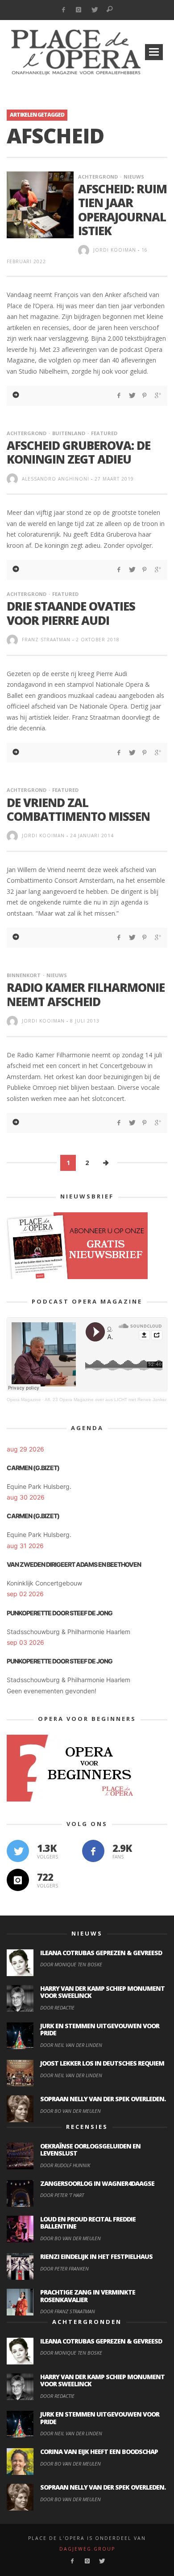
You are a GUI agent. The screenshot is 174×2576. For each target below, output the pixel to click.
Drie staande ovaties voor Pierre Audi (71, 613)
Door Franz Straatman (68, 2311)
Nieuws (134, 177)
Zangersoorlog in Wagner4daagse (97, 2183)
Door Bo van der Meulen (70, 2111)
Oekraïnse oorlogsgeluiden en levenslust (90, 2150)
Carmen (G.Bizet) (33, 1468)
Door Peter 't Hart (62, 2195)
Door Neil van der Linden (71, 2045)
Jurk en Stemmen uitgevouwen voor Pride (100, 2030)
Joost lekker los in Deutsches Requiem (102, 2063)
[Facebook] (63, 10)
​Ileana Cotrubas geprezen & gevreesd (101, 1953)
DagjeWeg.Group (87, 2549)
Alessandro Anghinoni (56, 479)
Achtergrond (98, 177)
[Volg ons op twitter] (18, 1851)
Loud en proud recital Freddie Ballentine (88, 2223)
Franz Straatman (46, 640)
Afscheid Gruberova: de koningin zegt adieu (79, 452)
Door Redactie (57, 2007)
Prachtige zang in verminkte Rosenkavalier (88, 2296)
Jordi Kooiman (115, 250)
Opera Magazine (24, 1400)
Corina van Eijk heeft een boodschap (99, 2452)
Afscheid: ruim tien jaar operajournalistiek (122, 210)
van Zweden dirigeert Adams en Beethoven (74, 1564)
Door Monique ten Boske (71, 1964)
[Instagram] (79, 10)
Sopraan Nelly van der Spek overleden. (103, 2099)
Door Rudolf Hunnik (65, 2165)
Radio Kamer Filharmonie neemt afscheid (86, 994)
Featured (104, 433)
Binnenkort (24, 975)
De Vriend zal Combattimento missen (78, 809)
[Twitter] (94, 10)
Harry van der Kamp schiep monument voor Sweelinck (102, 1992)
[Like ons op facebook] (93, 1851)
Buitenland (69, 433)
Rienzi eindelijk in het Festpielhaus (96, 2256)
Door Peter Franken (64, 2268)
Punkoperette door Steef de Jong (60, 1613)
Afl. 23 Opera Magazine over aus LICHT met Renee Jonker (106, 1400)
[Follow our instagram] (18, 1880)
